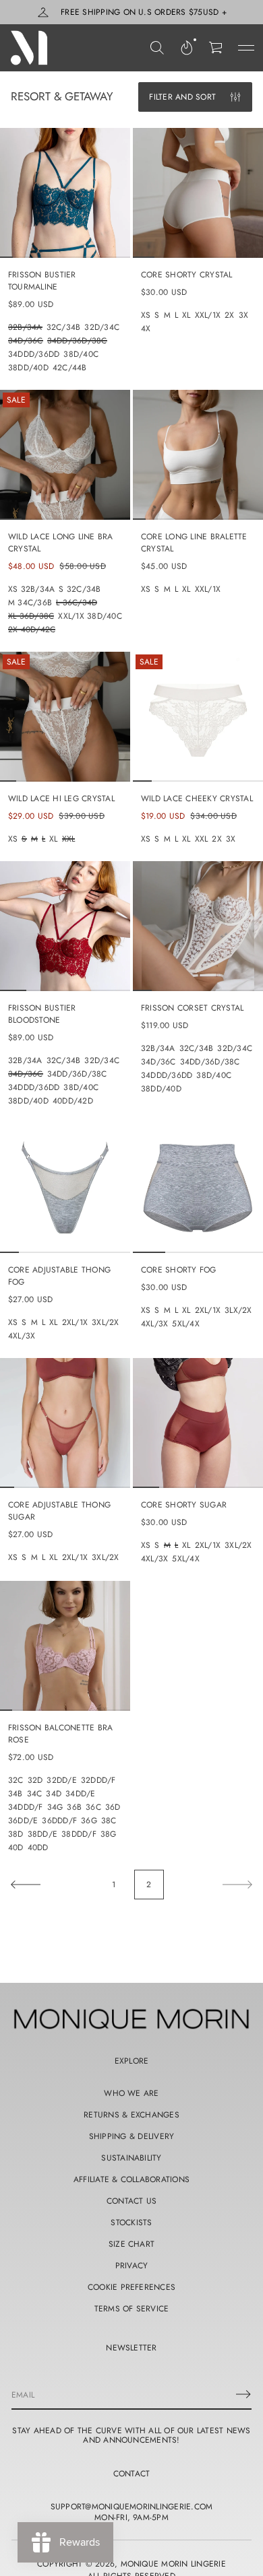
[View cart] (216, 48)
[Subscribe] (243, 2394)
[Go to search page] (157, 48)
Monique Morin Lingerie (173, 2564)
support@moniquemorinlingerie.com (132, 2507)
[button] (157, 48)
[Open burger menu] (246, 48)
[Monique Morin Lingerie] (29, 48)
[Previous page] (26, 1885)
